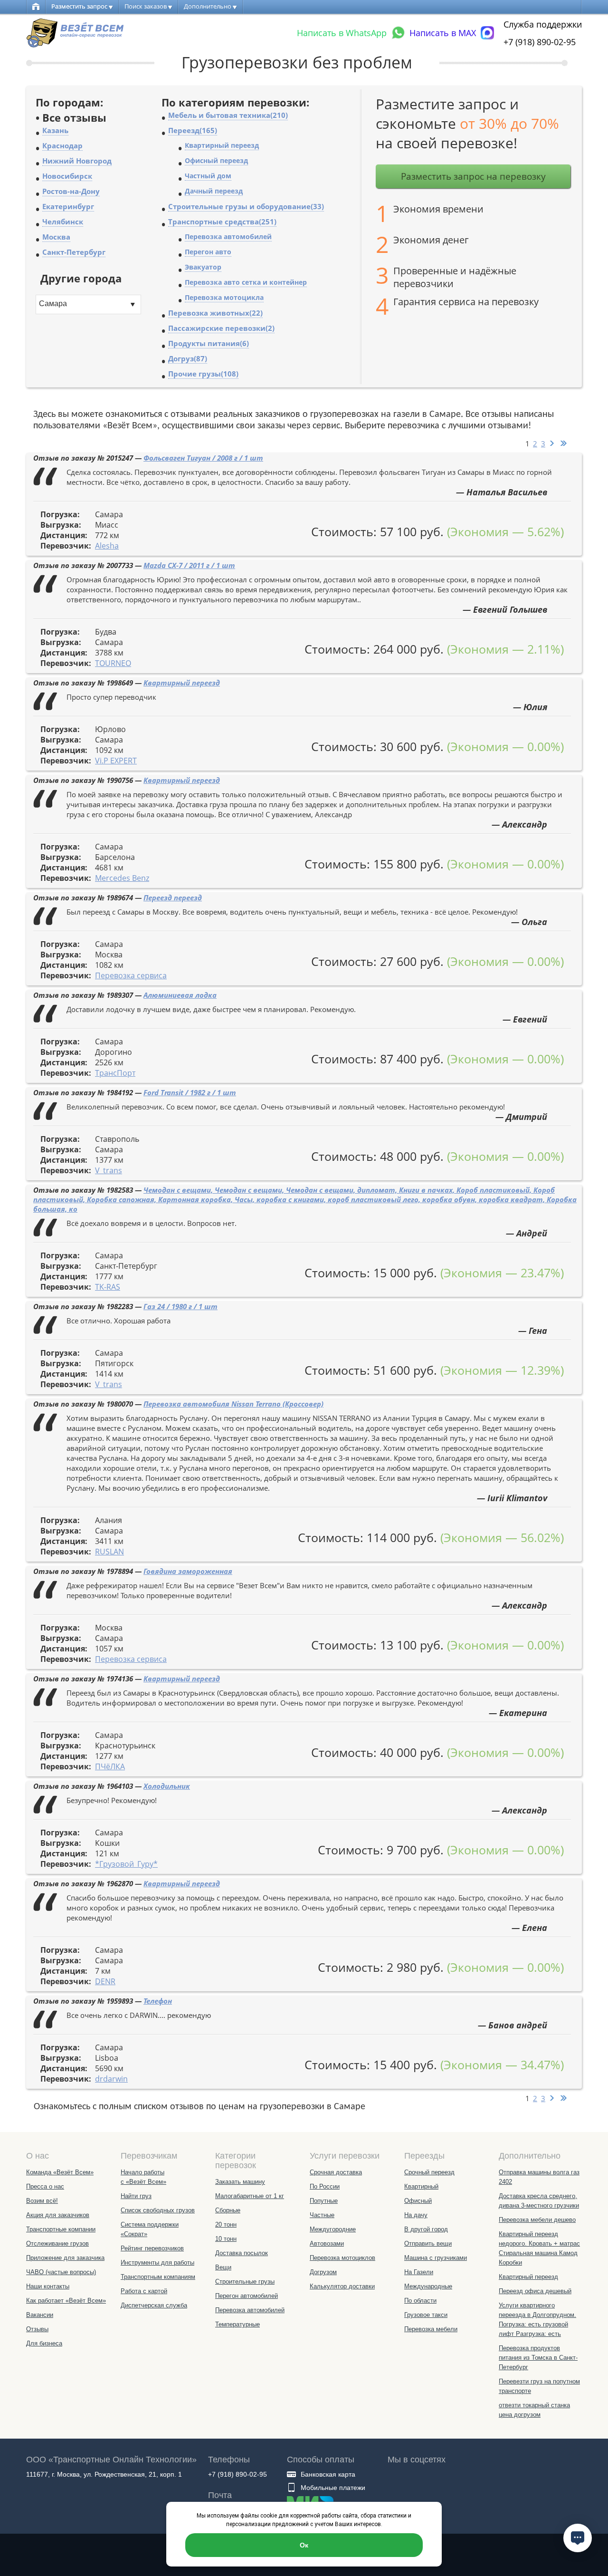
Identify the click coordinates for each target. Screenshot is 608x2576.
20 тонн (226, 2224)
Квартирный (421, 2186)
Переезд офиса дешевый (535, 2291)
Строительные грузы (245, 2282)
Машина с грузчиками (436, 2258)
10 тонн (226, 2239)
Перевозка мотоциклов (342, 2258)
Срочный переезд (429, 2172)
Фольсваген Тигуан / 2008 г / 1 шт (203, 458)
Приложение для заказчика (65, 2258)
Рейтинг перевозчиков (152, 2248)
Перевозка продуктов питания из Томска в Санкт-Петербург (538, 2358)
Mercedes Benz (122, 878)
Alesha (107, 546)
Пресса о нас (45, 2186)
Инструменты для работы (157, 2262)
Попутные (324, 2201)
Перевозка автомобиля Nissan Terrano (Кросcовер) (233, 1404)
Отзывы (37, 2329)
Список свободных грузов (158, 2210)
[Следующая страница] (553, 444)
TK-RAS (108, 1287)
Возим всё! (42, 2201)
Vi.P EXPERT (116, 761)
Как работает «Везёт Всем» (66, 2301)
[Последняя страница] (563, 444)
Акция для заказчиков (58, 2215)
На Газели (419, 2272)
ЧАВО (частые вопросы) (61, 2272)
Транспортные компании (61, 2229)
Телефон (158, 2001)
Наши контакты (48, 2286)
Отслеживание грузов (57, 2243)
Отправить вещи (428, 2243)
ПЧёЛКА (110, 1766)
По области (420, 2301)
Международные (428, 2286)
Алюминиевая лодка (180, 995)
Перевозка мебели (431, 2329)
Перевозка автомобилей (250, 2310)
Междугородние (333, 2229)
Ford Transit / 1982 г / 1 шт (190, 1092)
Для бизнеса (44, 2343)
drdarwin (111, 2079)
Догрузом (323, 2272)
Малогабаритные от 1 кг (250, 2196)
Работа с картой (144, 2291)
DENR (105, 1981)
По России (325, 2186)
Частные (322, 2215)
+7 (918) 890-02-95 (540, 42)
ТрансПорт (115, 1073)
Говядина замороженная (188, 1571)
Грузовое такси (426, 2315)
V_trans (109, 1170)
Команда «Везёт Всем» (60, 2172)
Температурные (237, 2324)
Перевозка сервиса (131, 975)
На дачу (416, 2215)
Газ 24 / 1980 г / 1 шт (180, 1306)
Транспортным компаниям (158, 2277)
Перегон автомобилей (247, 2296)
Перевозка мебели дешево (537, 2220)
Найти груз (136, 2196)
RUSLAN (109, 1552)
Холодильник (167, 1786)
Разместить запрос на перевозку (473, 176)
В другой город (426, 2229)
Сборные (228, 2210)
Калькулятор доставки (342, 2286)
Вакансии (40, 2315)
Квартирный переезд (182, 683)
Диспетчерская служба (154, 2305)
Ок (304, 2545)
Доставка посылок (242, 2253)
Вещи (223, 2267)
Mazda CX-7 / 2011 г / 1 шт (189, 565)
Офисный (418, 2201)
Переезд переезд (173, 897)
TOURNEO (113, 663)
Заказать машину (240, 2182)
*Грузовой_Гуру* (126, 1864)
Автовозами (327, 2243)
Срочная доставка (336, 2172)
